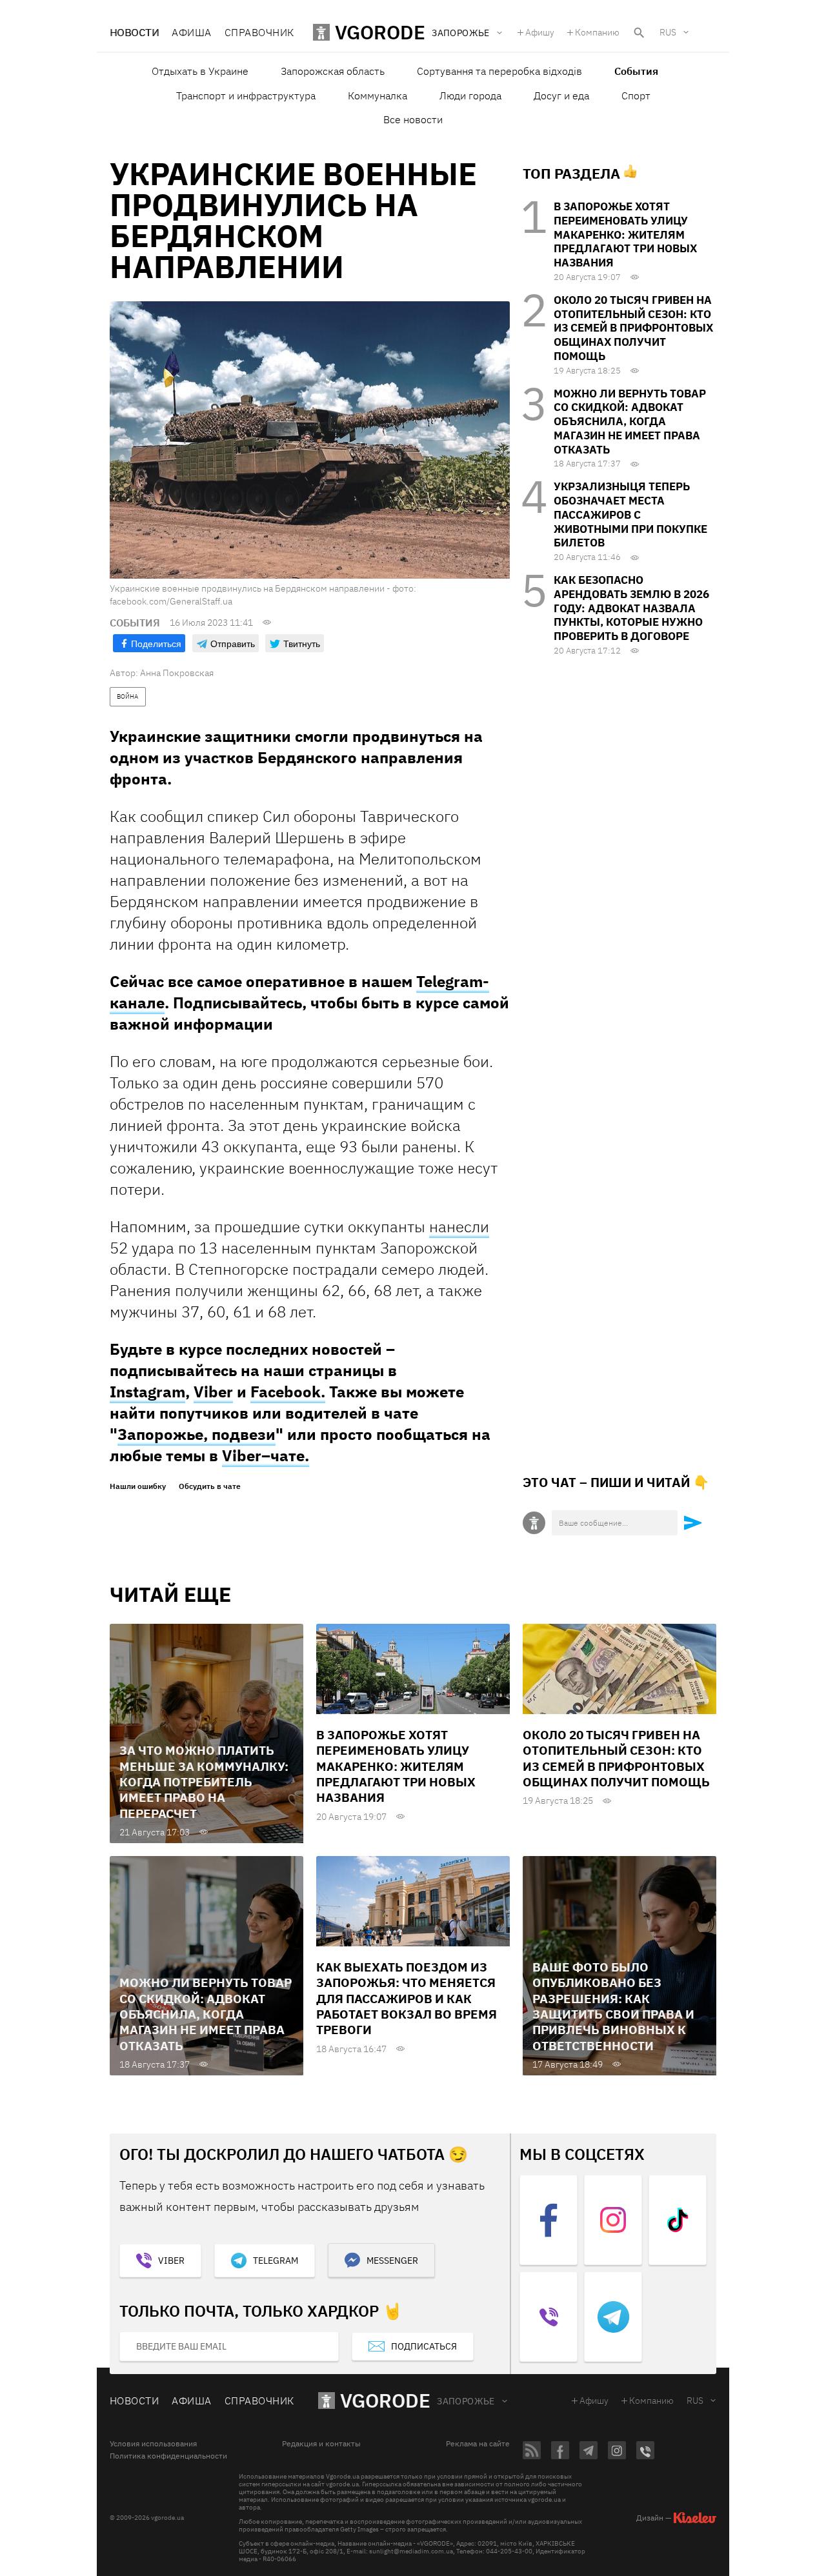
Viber (213, 1392)
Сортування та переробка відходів (499, 71)
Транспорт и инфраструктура (246, 95)
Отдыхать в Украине (200, 71)
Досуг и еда (561, 95)
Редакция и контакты (321, 2444)
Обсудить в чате (210, 1486)
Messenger (392, 2261)
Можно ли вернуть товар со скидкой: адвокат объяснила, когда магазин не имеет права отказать (630, 422)
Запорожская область (333, 71)
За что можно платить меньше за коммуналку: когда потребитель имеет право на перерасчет (204, 1782)
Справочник (259, 32)
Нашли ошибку (138, 1486)
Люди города (470, 95)
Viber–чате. (266, 1455)
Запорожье (466, 2401)
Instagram (147, 1392)
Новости (134, 32)
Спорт (636, 95)
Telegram (276, 2261)
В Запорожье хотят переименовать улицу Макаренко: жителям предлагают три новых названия (625, 235)
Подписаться (424, 2346)
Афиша (191, 32)
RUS (668, 32)
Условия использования (153, 2444)
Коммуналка (378, 95)
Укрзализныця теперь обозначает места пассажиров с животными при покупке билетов (630, 514)
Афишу (540, 32)
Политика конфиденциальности (168, 2456)
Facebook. (288, 1392)
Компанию (597, 32)
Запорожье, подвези (196, 1434)
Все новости (413, 119)
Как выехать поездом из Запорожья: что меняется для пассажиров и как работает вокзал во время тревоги (407, 1998)
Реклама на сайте (478, 2444)
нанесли (459, 1226)
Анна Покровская (177, 673)
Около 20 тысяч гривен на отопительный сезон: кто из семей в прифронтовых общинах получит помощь (633, 328)
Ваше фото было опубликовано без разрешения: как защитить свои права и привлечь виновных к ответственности (613, 2006)
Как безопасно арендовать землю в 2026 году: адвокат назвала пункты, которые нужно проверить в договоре (631, 608)
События (636, 71)
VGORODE (385, 2400)
